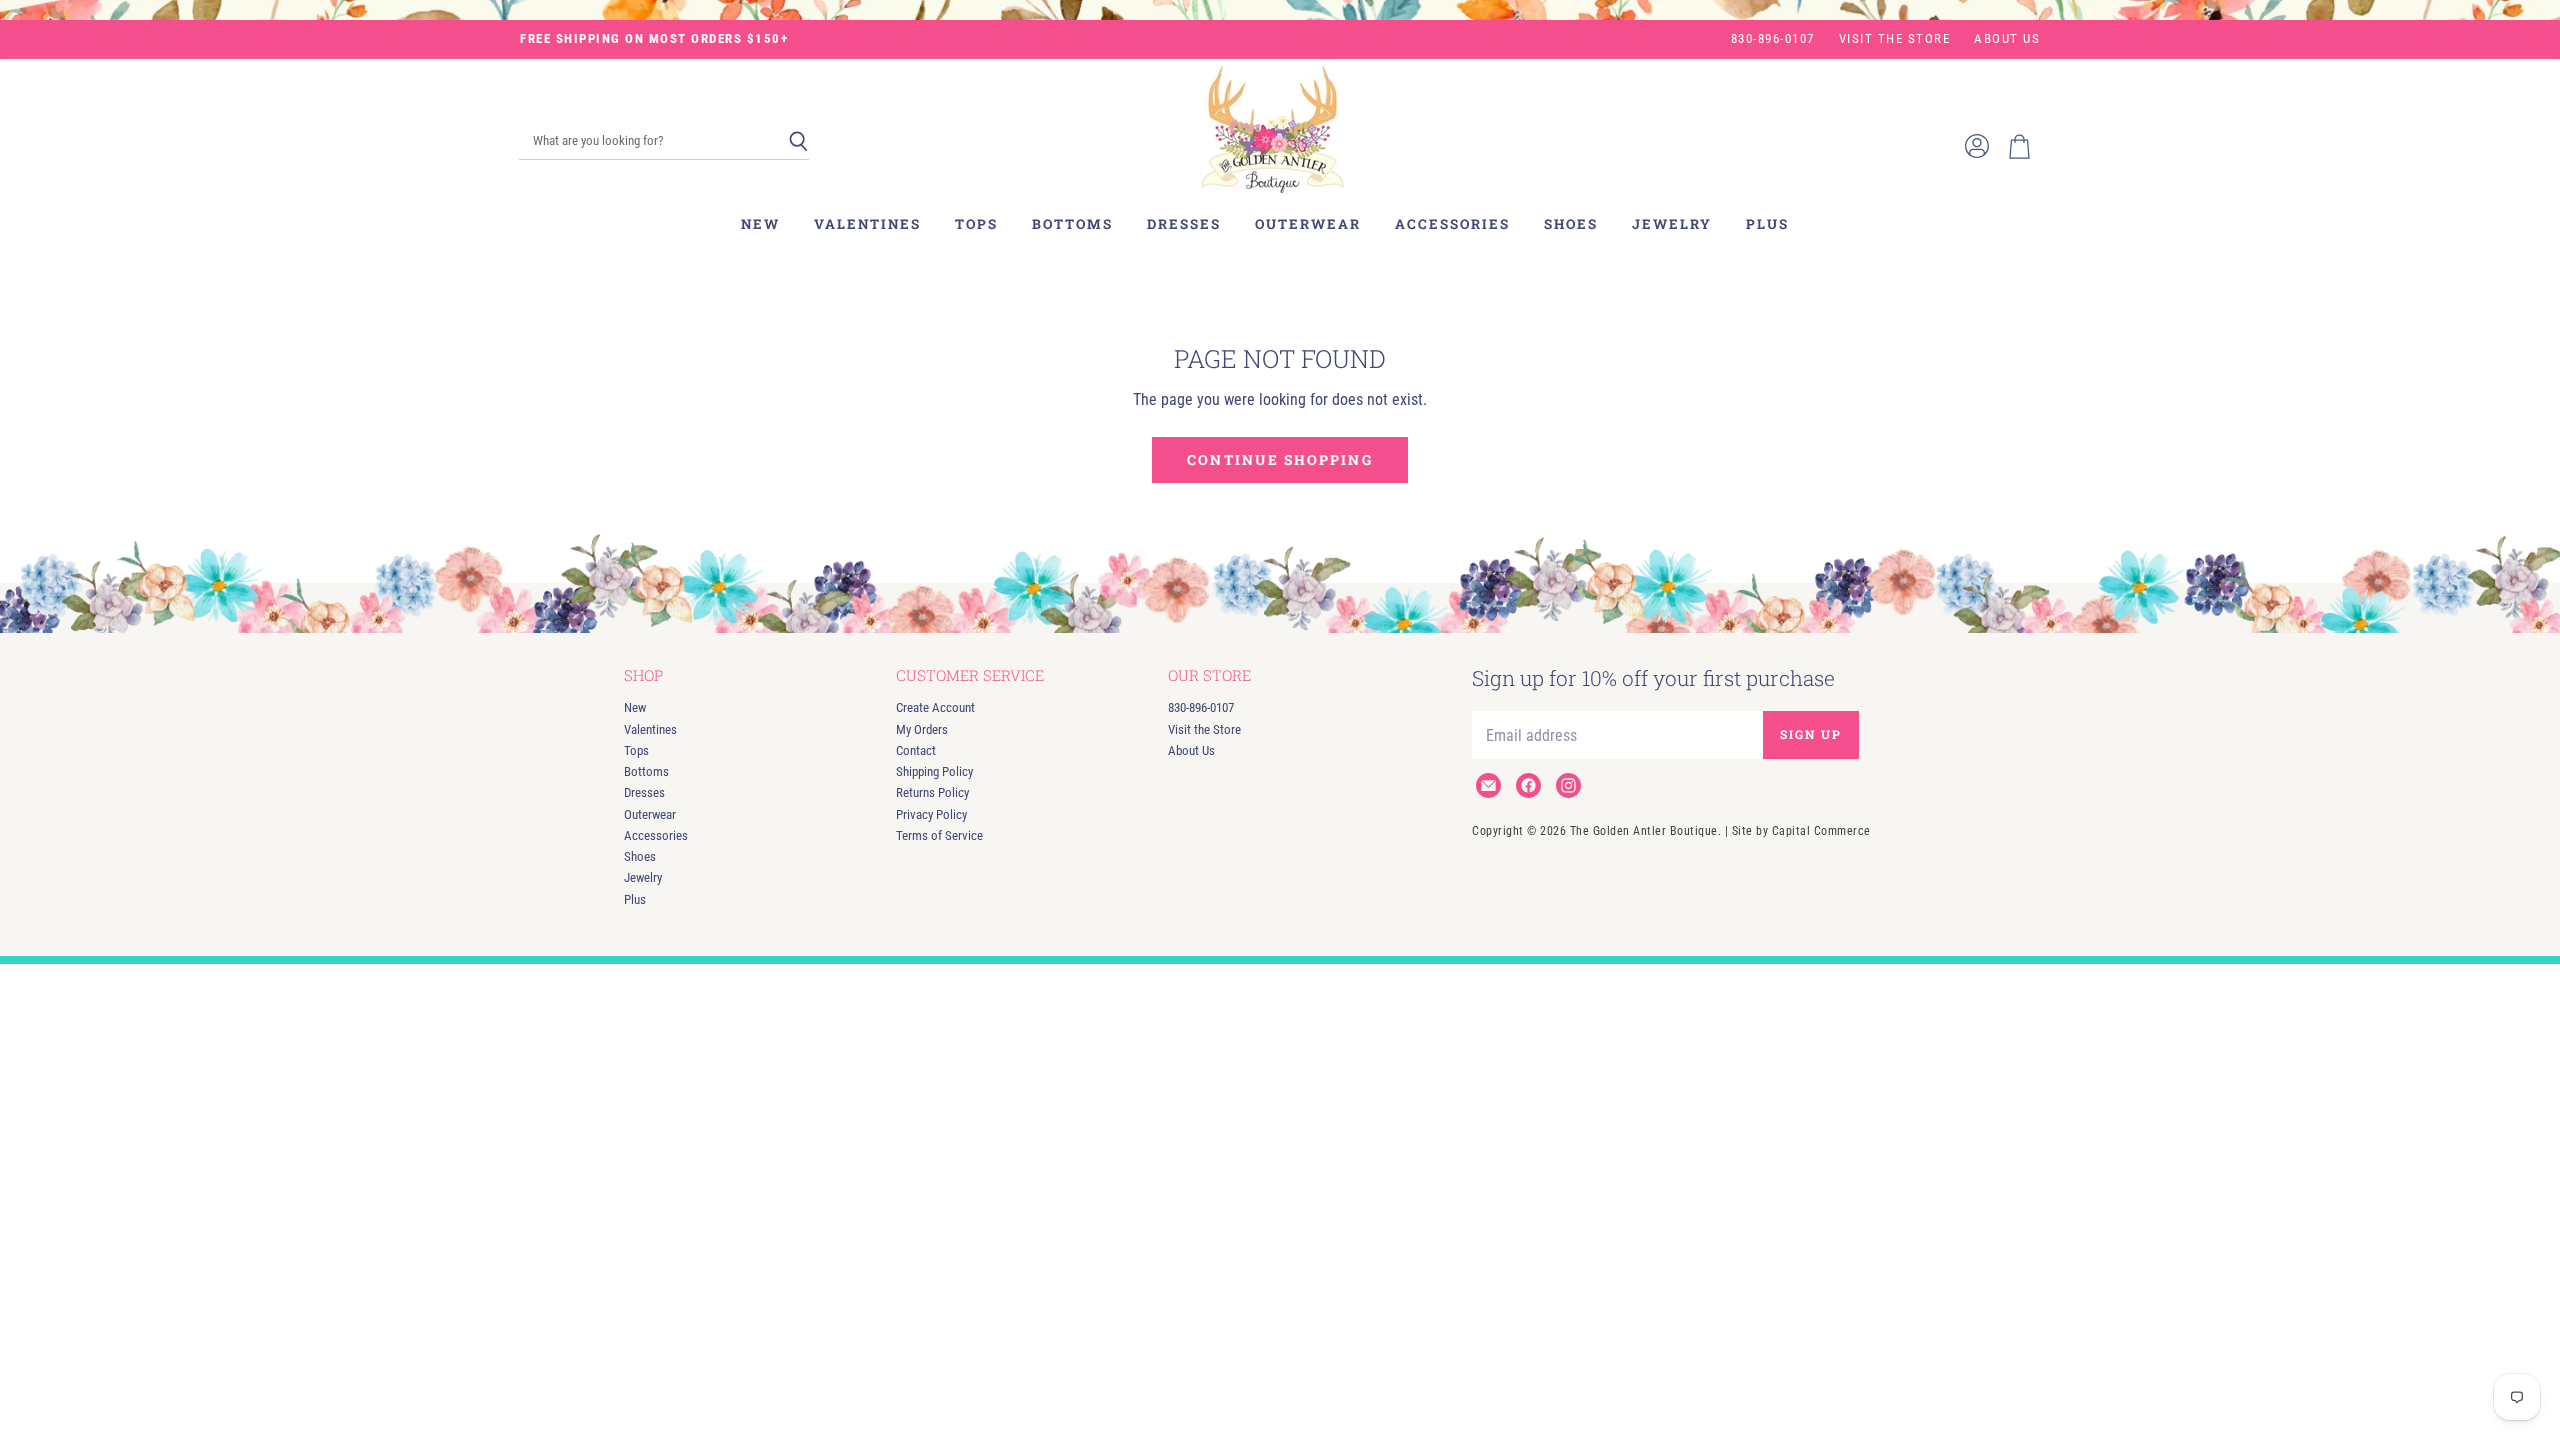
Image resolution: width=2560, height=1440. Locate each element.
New (760, 224)
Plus (1767, 224)
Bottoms (1072, 224)
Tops (976, 224)
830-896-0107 (1773, 39)
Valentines (867, 224)
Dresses (1184, 224)
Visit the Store (1895, 39)
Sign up (1811, 734)
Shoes (1571, 224)
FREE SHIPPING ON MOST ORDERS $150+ (654, 39)
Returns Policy (932, 792)
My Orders (922, 729)
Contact (916, 750)
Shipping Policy (934, 771)
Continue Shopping (1279, 459)
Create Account (935, 707)
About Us (2007, 39)
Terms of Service (939, 835)
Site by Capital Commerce (1801, 831)
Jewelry (1672, 224)
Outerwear (1308, 224)
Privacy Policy (931, 814)
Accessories (1452, 224)
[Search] (798, 142)
